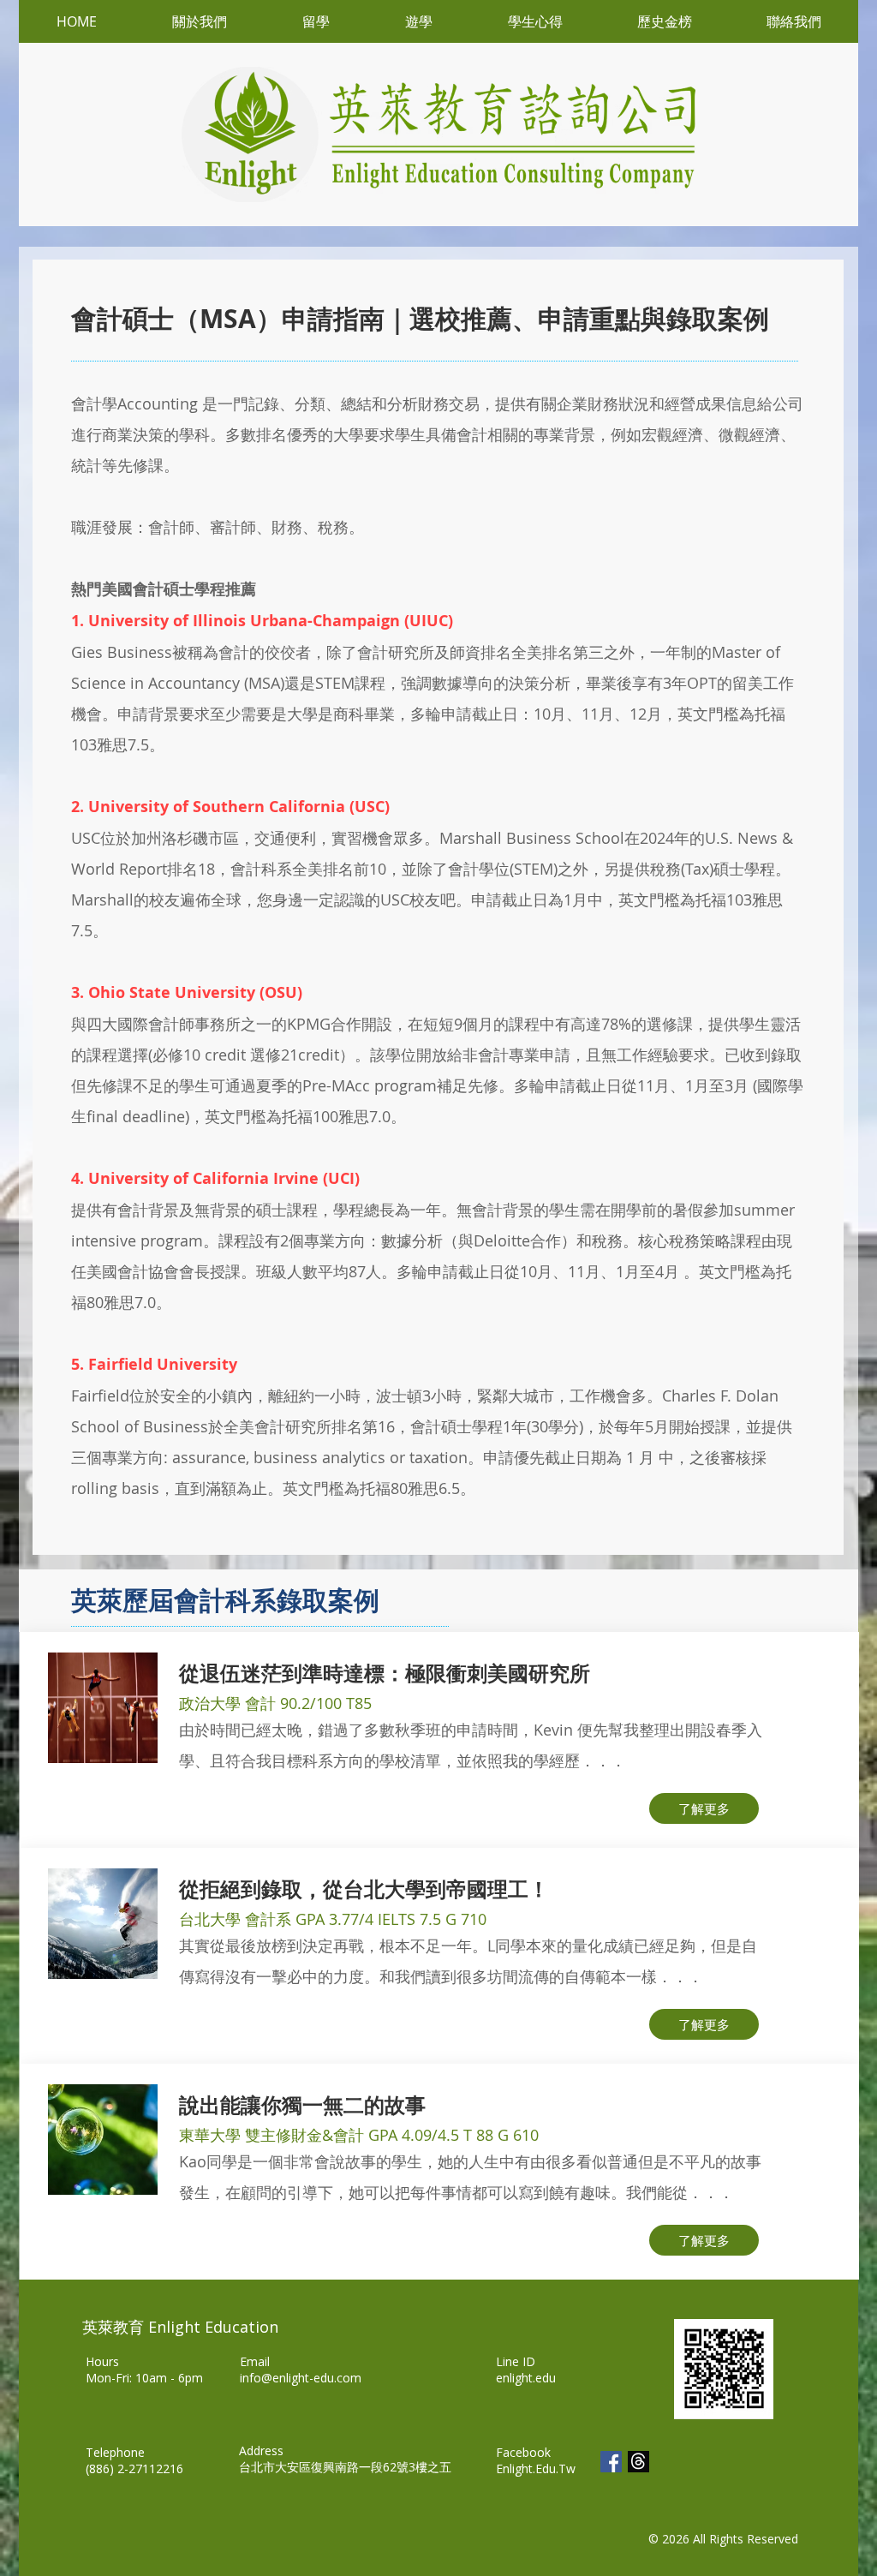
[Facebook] (611, 2462)
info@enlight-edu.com (301, 2378)
